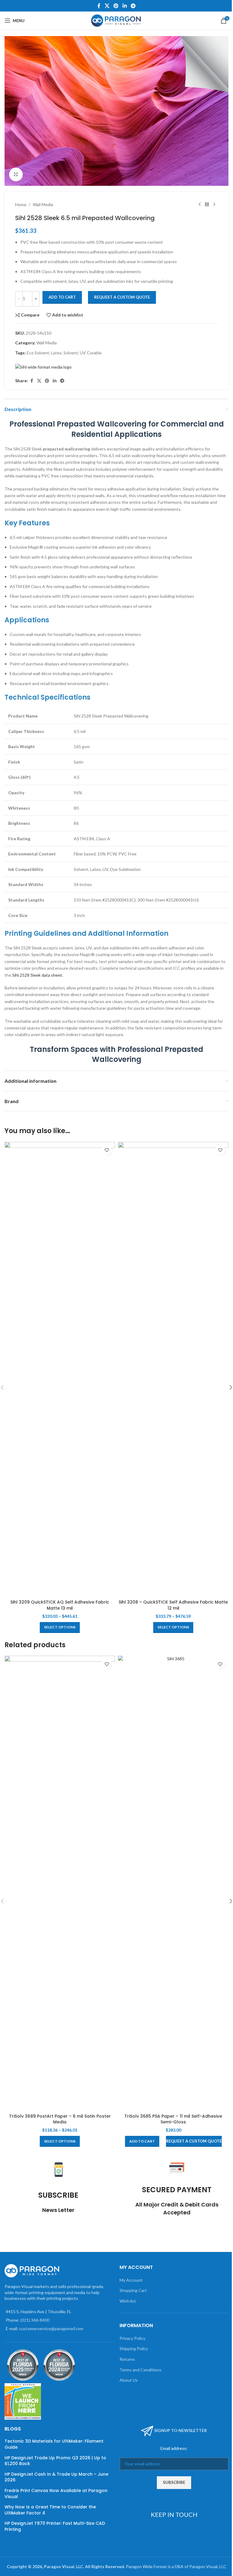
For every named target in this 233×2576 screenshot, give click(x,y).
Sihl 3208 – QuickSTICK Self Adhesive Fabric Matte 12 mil (173, 1605)
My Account (131, 2280)
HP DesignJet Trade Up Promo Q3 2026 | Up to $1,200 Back (55, 2461)
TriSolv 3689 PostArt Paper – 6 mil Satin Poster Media (60, 2119)
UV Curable (91, 353)
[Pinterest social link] (116, 6)
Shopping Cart (133, 2290)
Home (21, 204)
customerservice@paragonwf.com (51, 2328)
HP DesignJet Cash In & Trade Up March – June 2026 (56, 2477)
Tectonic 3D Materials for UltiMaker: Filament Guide (54, 2444)
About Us (129, 2380)
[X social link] (107, 6)
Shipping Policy (134, 2349)
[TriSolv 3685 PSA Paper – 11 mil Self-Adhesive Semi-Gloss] (173, 1883)
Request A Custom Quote (122, 297)
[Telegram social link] (133, 6)
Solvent (71, 353)
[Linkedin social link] (125, 6)
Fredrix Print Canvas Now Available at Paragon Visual (56, 2494)
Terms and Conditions (140, 2370)
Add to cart (62, 297)
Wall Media (43, 204)
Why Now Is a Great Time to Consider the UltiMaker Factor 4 (50, 2510)
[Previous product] (200, 205)
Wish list (128, 2301)
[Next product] (214, 205)
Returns (127, 2359)
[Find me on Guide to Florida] (59, 2365)
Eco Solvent (38, 353)
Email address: (174, 2448)
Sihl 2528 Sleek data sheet (37, 975)
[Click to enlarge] (16, 174)
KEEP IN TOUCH (174, 2514)
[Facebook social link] (99, 6)
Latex (56, 353)
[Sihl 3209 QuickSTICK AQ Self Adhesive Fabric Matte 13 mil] (60, 1369)
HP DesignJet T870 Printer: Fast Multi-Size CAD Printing (55, 2526)
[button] (142, 2141)
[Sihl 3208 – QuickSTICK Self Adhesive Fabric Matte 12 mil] (173, 1369)
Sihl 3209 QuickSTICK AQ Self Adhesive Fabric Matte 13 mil (60, 1605)
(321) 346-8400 (35, 2320)
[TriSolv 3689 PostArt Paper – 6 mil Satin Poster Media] (60, 1883)
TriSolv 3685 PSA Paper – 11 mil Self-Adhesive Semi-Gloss (173, 2119)
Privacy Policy (132, 2338)
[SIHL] (43, 367)
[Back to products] (207, 205)
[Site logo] (117, 20)
